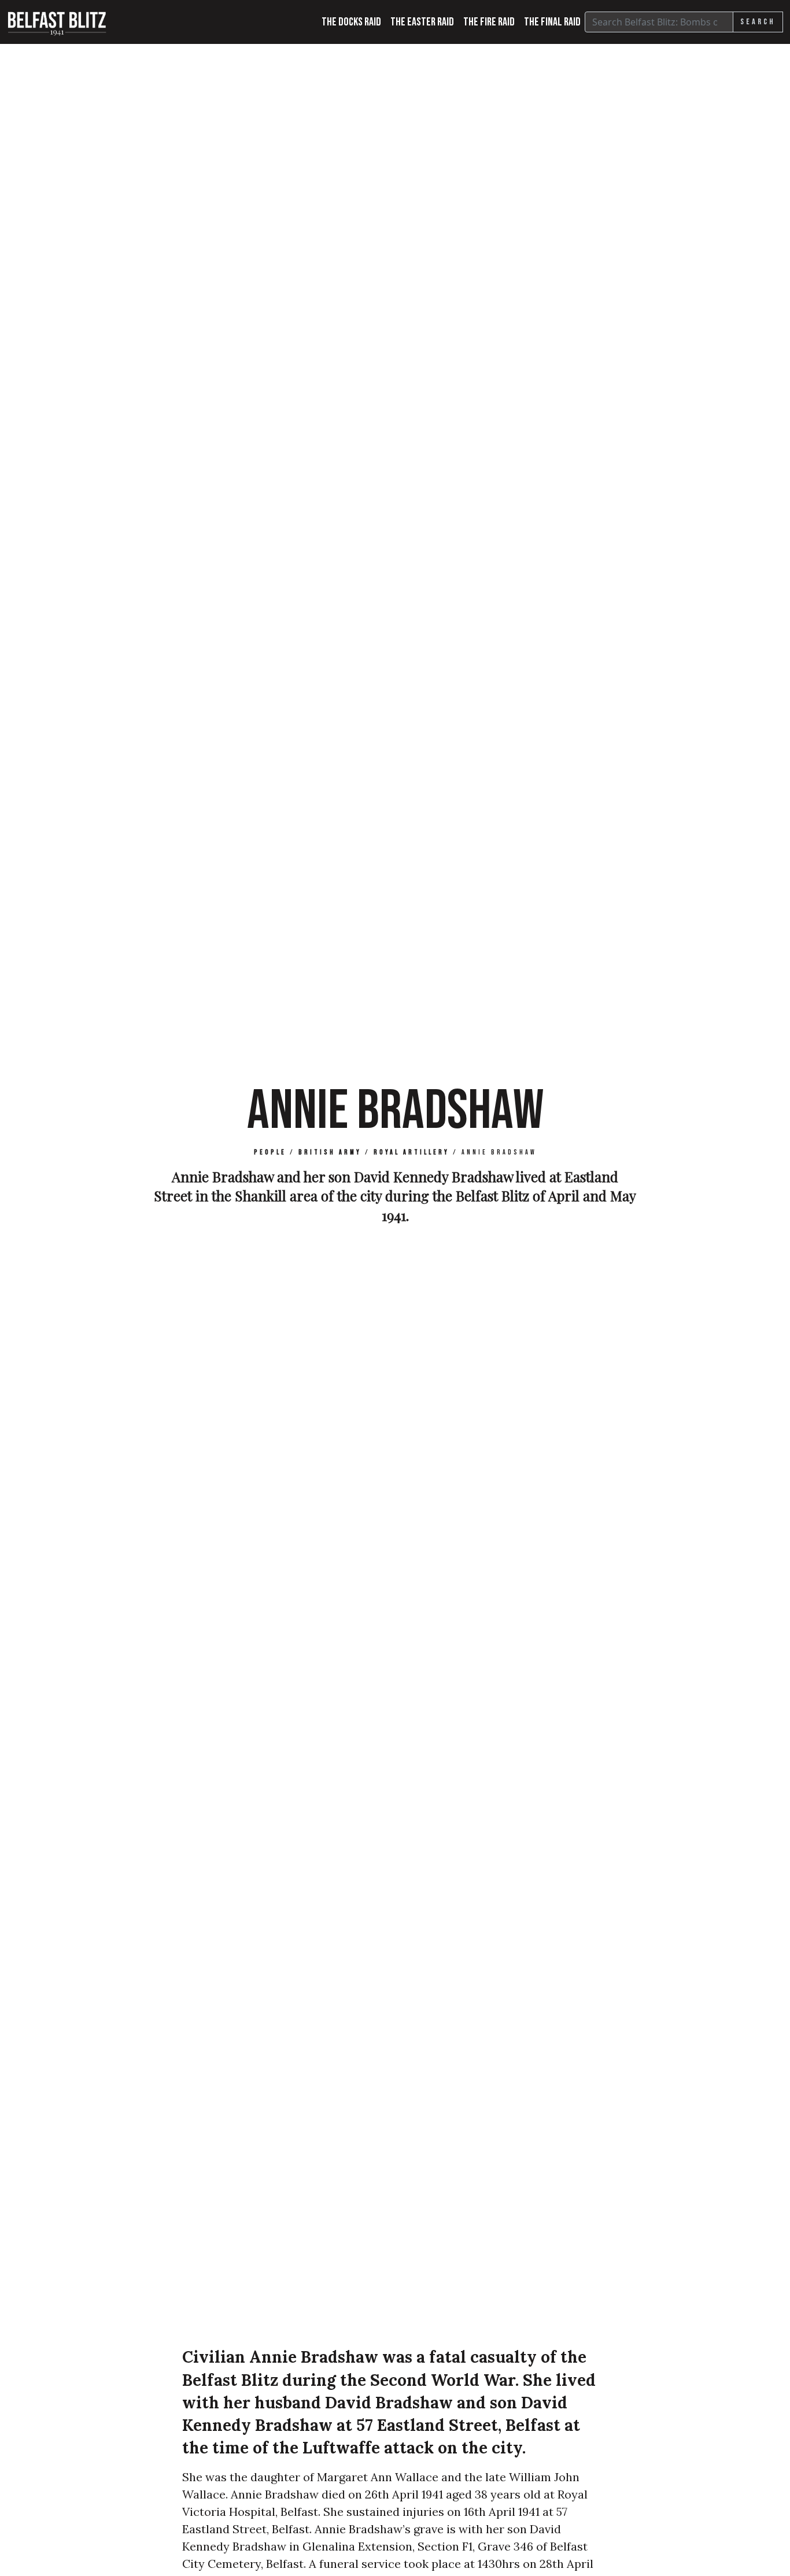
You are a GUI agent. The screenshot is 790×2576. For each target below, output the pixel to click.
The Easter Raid (422, 22)
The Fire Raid (489, 22)
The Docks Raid (351, 22)
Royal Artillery (411, 1152)
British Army (330, 1152)
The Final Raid (552, 22)
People (270, 1152)
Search (758, 22)
